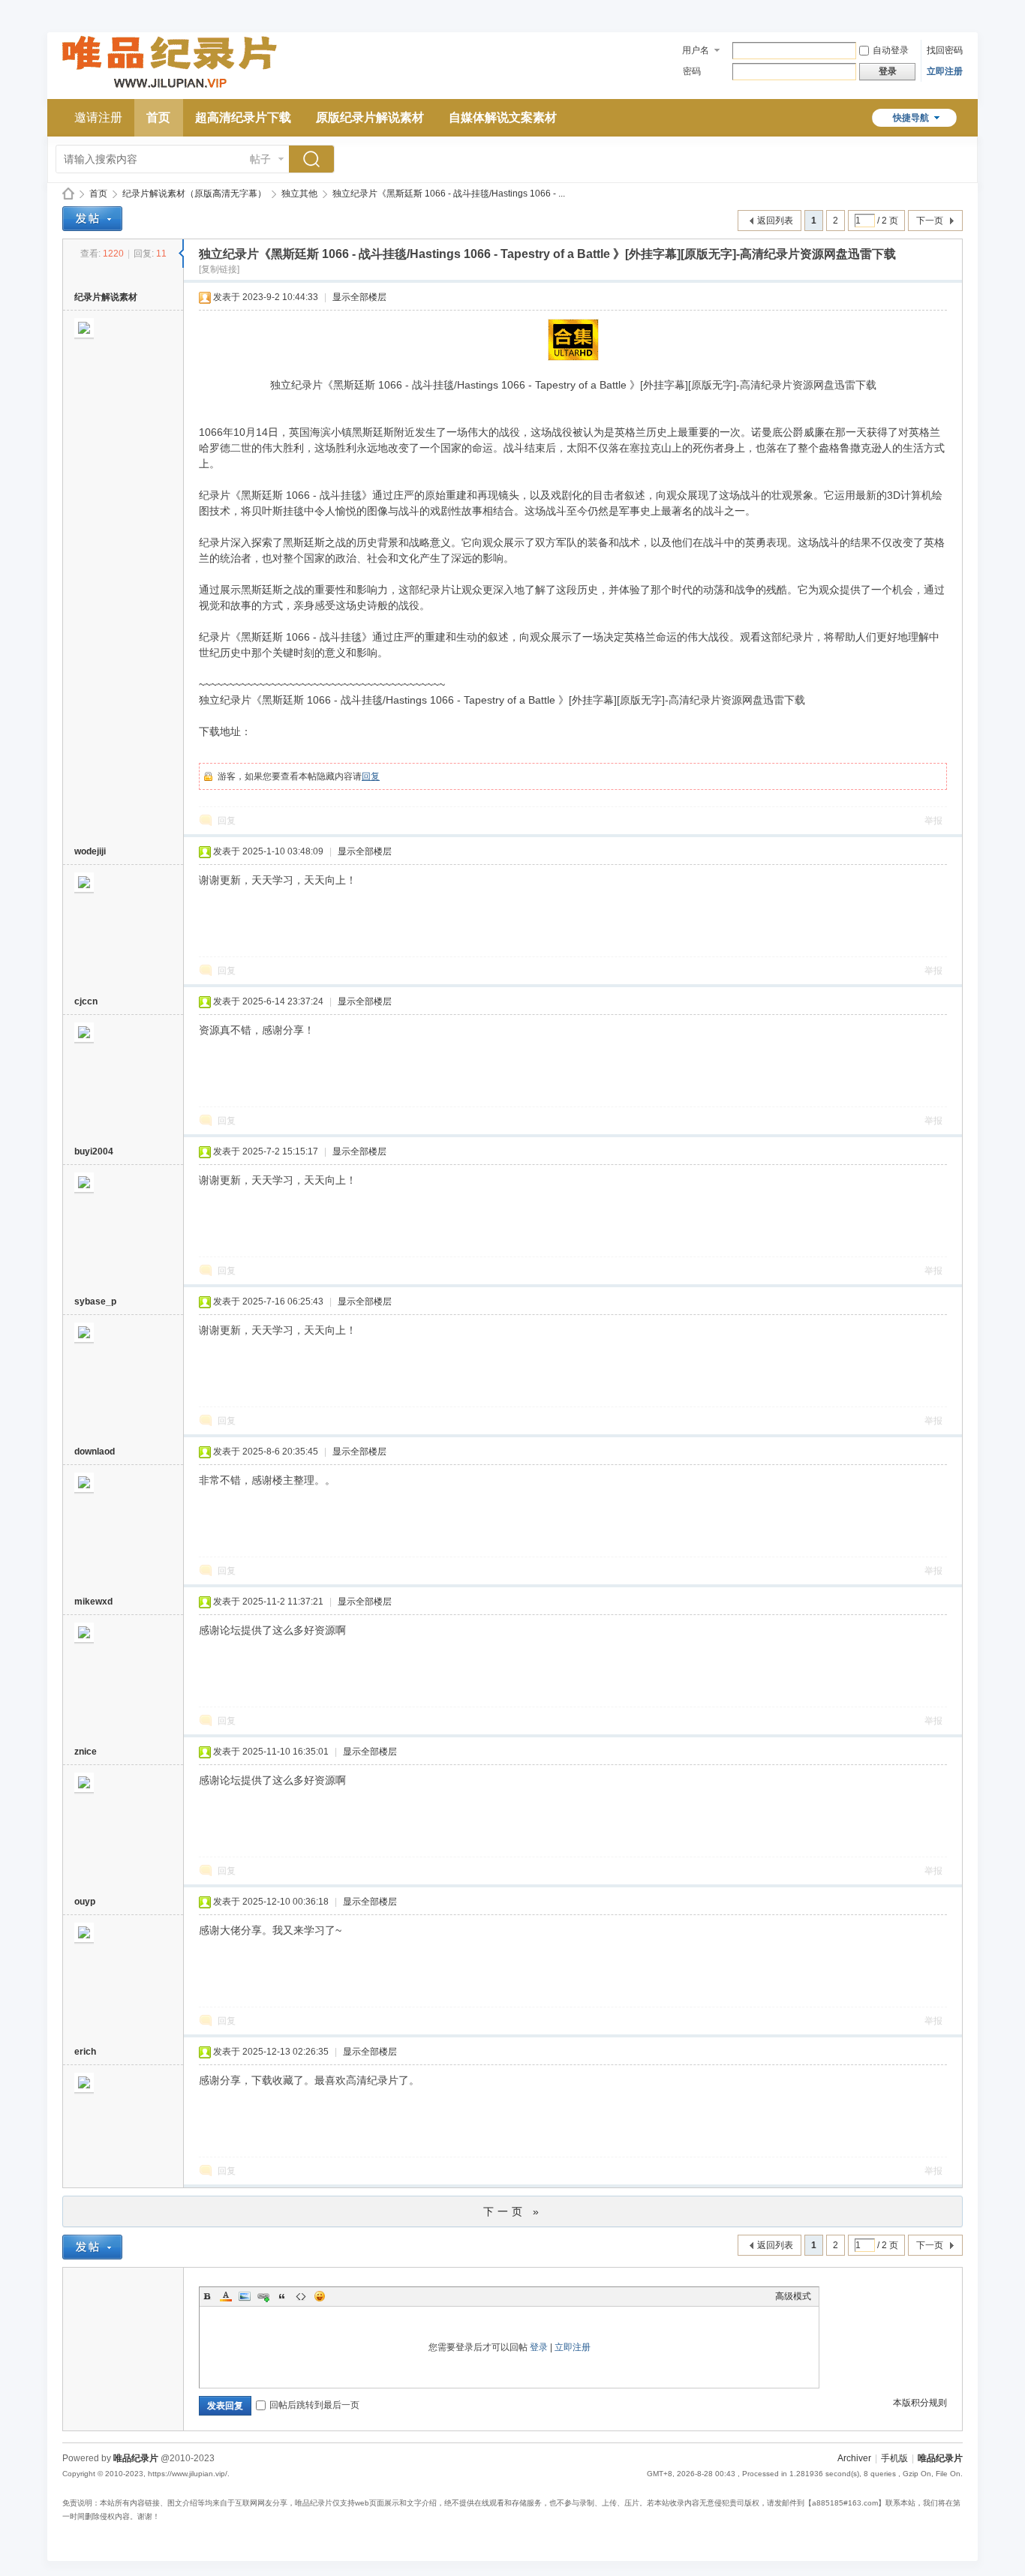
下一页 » (513, 2211)
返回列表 (775, 221)
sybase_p (95, 1302)
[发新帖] (92, 219)
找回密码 (945, 50)
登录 (539, 2347)
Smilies (320, 2296)
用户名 (696, 50)
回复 (371, 776)
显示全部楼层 (359, 297)
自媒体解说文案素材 (503, 117)
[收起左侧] (181, 254)
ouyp (85, 1902)
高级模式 (793, 2296)
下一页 (930, 221)
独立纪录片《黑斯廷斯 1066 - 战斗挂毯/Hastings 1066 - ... (449, 194)
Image (245, 2296)
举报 (933, 821)
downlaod (95, 1452)
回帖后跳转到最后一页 (314, 2405)
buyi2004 (94, 1151)
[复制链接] (219, 269)
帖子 (260, 159)
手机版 (894, 2458)
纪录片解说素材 (106, 297)
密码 (692, 71)
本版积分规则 (920, 2403)
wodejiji (90, 851)
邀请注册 (98, 117)
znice (86, 1752)
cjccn (86, 1001)
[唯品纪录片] (170, 90)
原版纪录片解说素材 (370, 117)
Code (301, 2296)
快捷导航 (911, 118)
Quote (282, 2296)
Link (263, 2296)
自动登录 (891, 50)
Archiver (854, 2458)
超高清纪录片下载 (243, 117)
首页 (158, 117)
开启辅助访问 (959, 11)
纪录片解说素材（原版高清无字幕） (194, 194)
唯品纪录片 (68, 194)
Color (226, 2296)
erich (85, 2052)
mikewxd (93, 1602)
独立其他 (299, 194)
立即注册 (945, 71)
